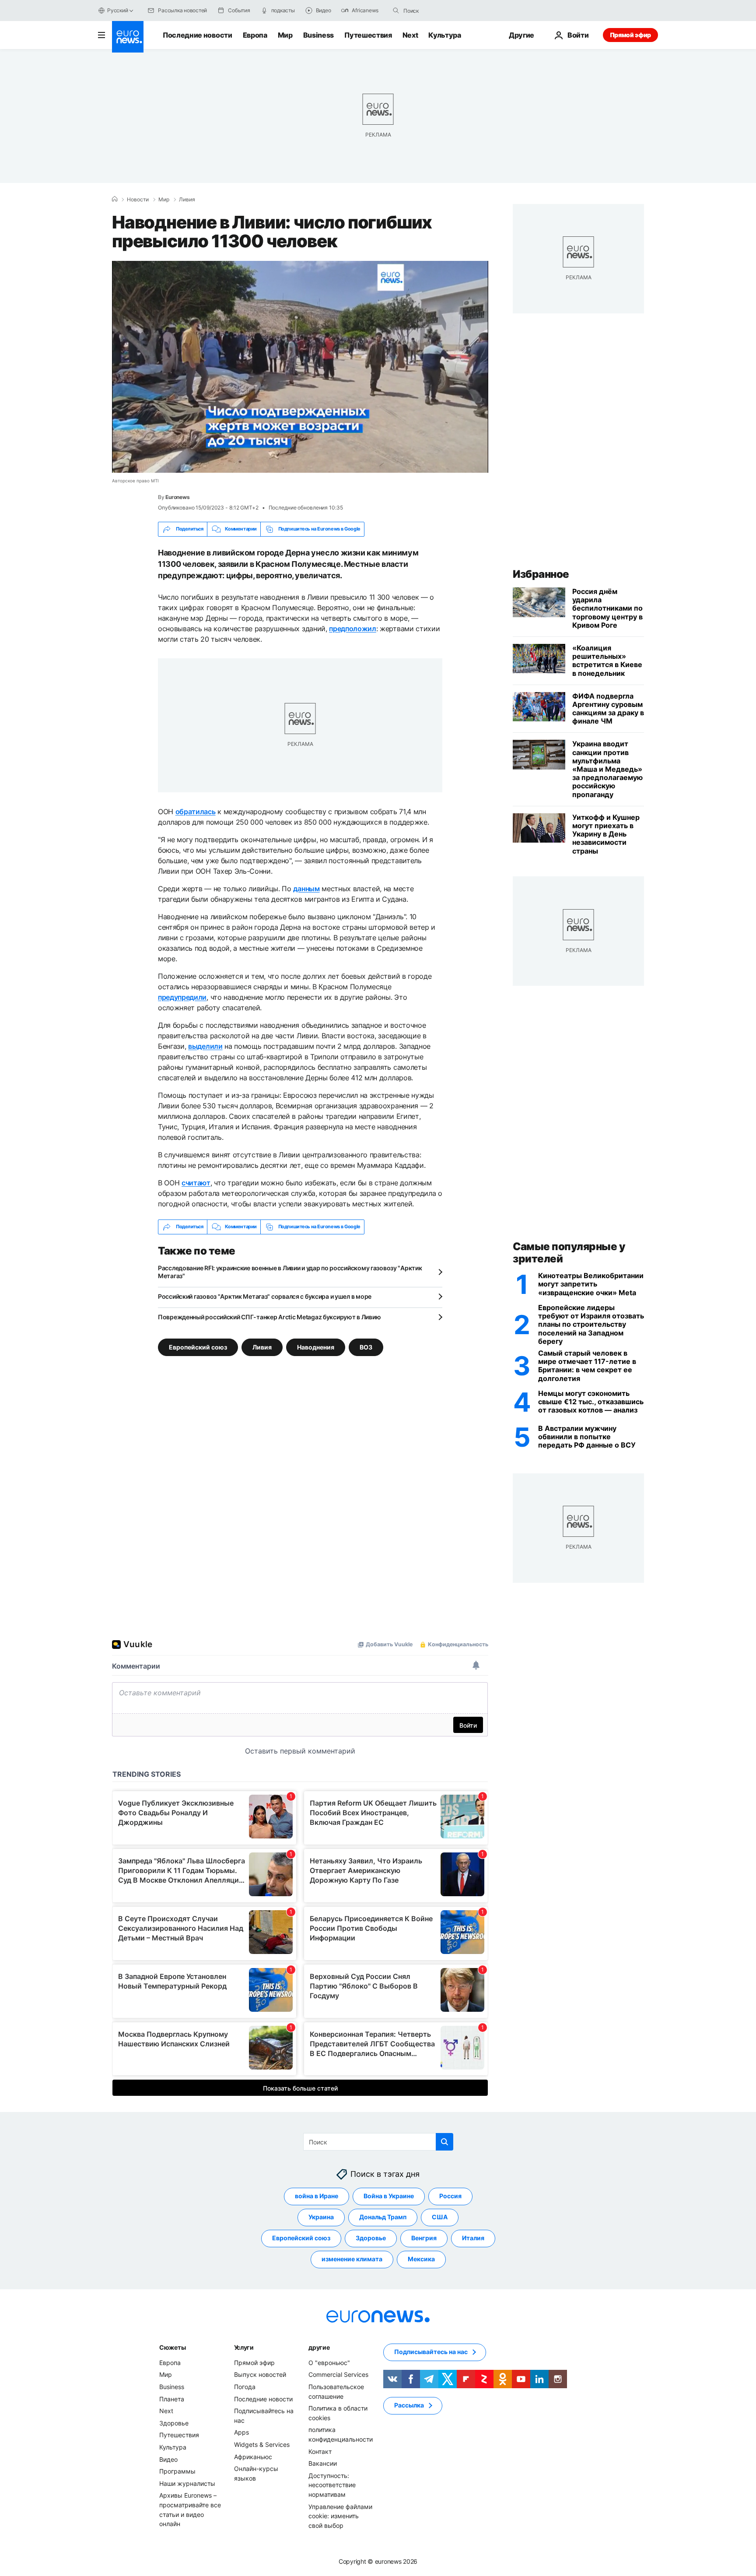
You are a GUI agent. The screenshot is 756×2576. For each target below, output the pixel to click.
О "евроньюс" (329, 2363)
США (440, 2217)
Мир (285, 35)
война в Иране (317, 2196)
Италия (473, 2238)
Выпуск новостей (260, 2374)
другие (319, 2347)
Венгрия (424, 2238)
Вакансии (323, 2463)
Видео (168, 2459)
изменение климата (352, 2259)
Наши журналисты (187, 2483)
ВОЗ (366, 1347)
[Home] (115, 199)
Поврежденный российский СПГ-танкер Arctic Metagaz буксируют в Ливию (269, 1317)
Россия (450, 2196)
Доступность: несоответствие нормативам (332, 2485)
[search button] (396, 11)
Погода (245, 2387)
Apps (241, 2432)
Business (318, 35)
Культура (444, 35)
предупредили (182, 997)
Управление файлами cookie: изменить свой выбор (340, 2516)
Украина (321, 2217)
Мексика (421, 2259)
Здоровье (371, 2238)
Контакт (320, 2451)
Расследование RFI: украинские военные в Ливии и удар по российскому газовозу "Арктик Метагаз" (290, 1272)
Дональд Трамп (383, 2217)
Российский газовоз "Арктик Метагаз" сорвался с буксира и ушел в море (265, 1296)
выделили (205, 1046)
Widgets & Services (262, 2444)
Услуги (244, 2347)
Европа (255, 35)
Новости (138, 200)
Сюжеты (172, 2347)
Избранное (541, 574)
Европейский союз (198, 1347)
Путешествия (368, 35)
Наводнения (316, 1347)
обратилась (196, 812)
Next (410, 35)
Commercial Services (338, 2374)
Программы (177, 2471)
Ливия (187, 200)
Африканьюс (253, 2456)
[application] (300, 367)
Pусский (117, 10)
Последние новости (198, 35)
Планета (172, 2399)
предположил (352, 629)
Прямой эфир (630, 35)
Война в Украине (389, 2196)
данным (306, 889)
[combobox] (440, 11)
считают (196, 1183)
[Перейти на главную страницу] (128, 37)
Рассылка (409, 2405)
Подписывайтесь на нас (431, 2352)
